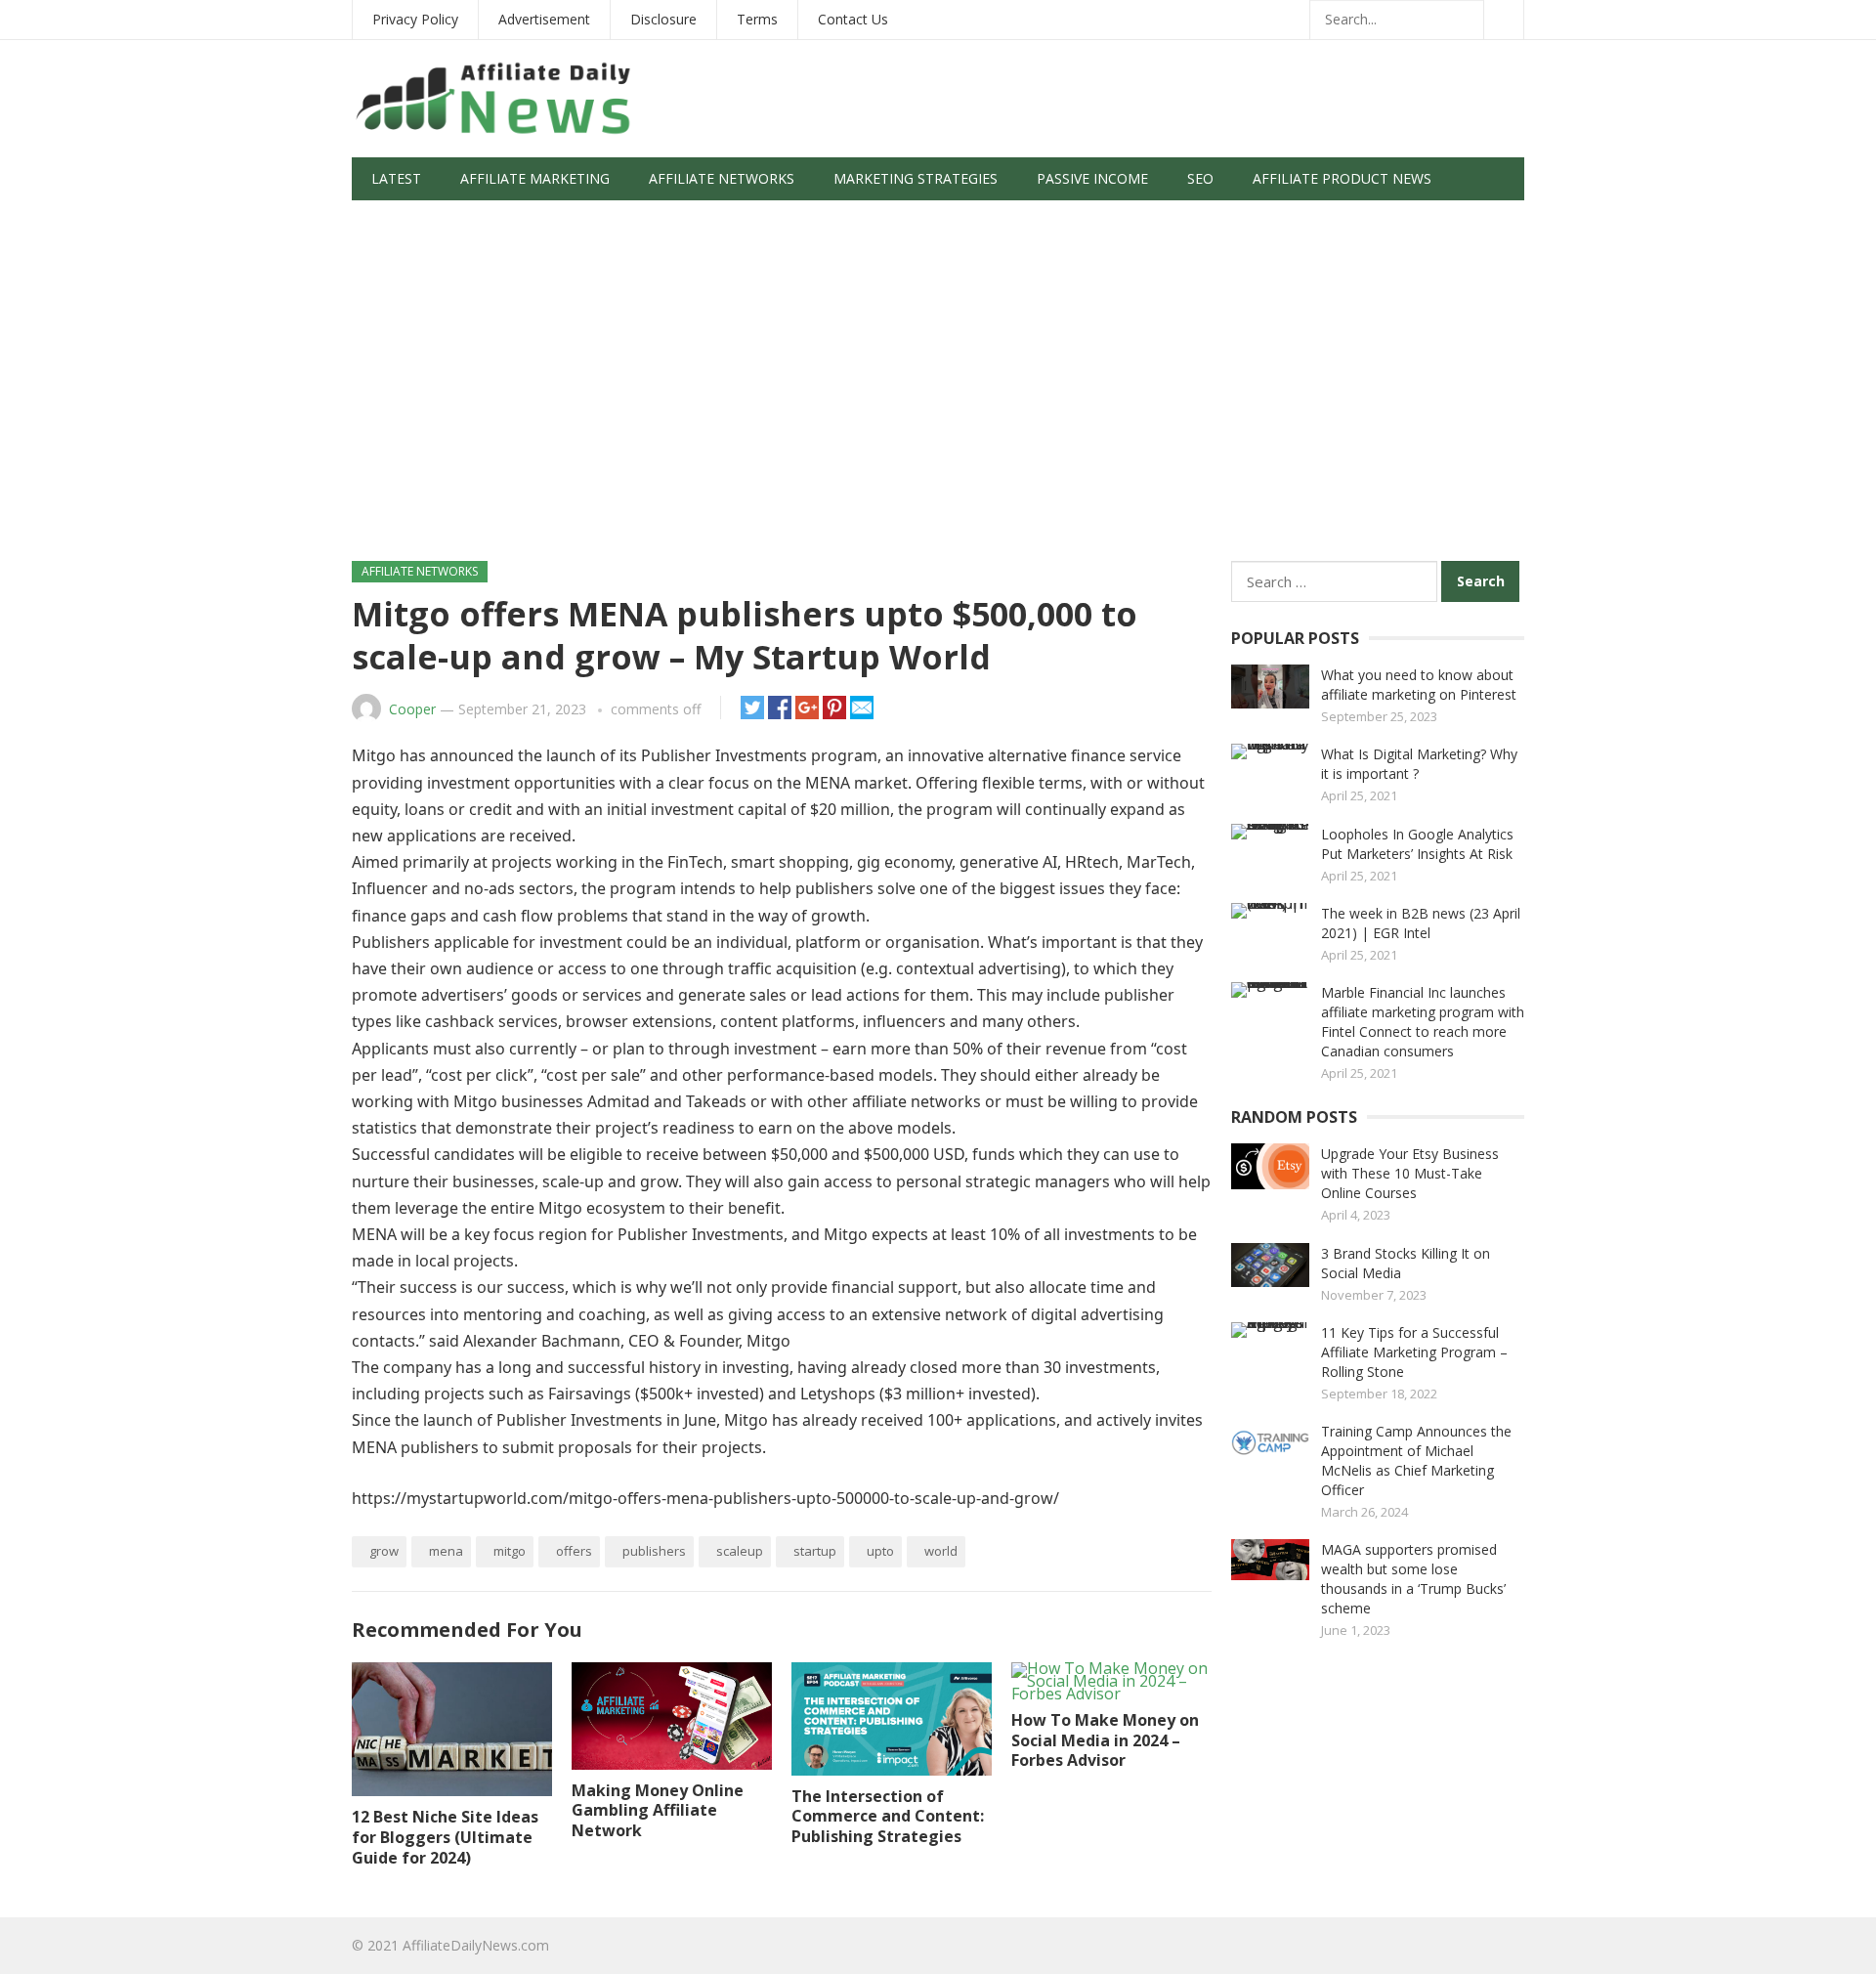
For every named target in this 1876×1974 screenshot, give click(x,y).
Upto (880, 1551)
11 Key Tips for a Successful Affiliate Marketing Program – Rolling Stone (1414, 1352)
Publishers (654, 1551)
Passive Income (1092, 178)
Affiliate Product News (1342, 178)
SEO (1200, 178)
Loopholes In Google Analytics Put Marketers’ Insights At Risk (1417, 844)
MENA (446, 1551)
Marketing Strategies (916, 178)
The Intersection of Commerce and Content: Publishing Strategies (888, 1817)
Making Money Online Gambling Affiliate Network (658, 1811)
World (941, 1551)
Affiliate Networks (722, 178)
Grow (384, 1551)
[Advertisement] (938, 390)
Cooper (412, 709)
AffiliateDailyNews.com (476, 1945)
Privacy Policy (415, 19)
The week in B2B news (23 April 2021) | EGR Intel (1421, 923)
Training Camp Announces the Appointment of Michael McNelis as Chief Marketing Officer (1416, 1460)
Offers (574, 1551)
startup (815, 1551)
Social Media (419, 221)
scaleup (740, 1551)
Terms (757, 19)
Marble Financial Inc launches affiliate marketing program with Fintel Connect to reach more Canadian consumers (1423, 1022)
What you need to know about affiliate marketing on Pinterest (1419, 685)
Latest (396, 178)
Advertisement (544, 19)
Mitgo (510, 1551)
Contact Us (853, 19)
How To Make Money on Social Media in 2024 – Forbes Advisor (1105, 1740)
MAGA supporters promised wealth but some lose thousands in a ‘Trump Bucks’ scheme (1413, 1579)
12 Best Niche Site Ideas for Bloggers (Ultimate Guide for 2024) (445, 1837)
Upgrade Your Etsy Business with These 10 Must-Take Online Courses (1410, 1173)
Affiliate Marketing (535, 178)
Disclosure (663, 19)
